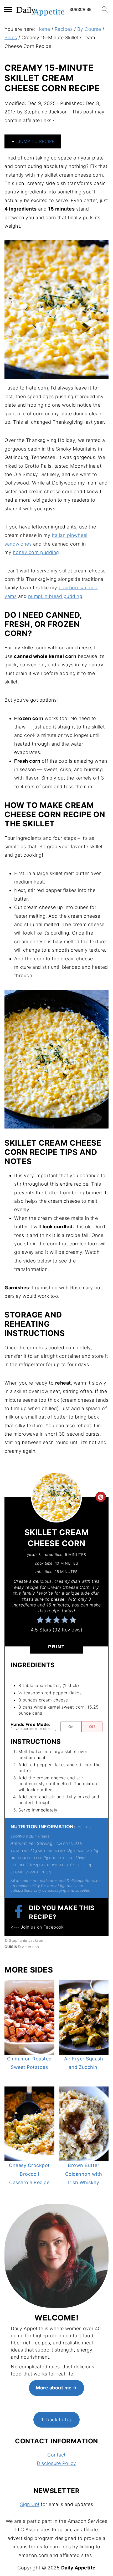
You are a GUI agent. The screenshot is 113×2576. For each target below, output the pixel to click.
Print (56, 1647)
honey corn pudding (36, 552)
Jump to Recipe (35, 141)
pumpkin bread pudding (55, 596)
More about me (54, 2388)
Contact (56, 2455)
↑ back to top (56, 2420)
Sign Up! (30, 2504)
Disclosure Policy (56, 2463)
